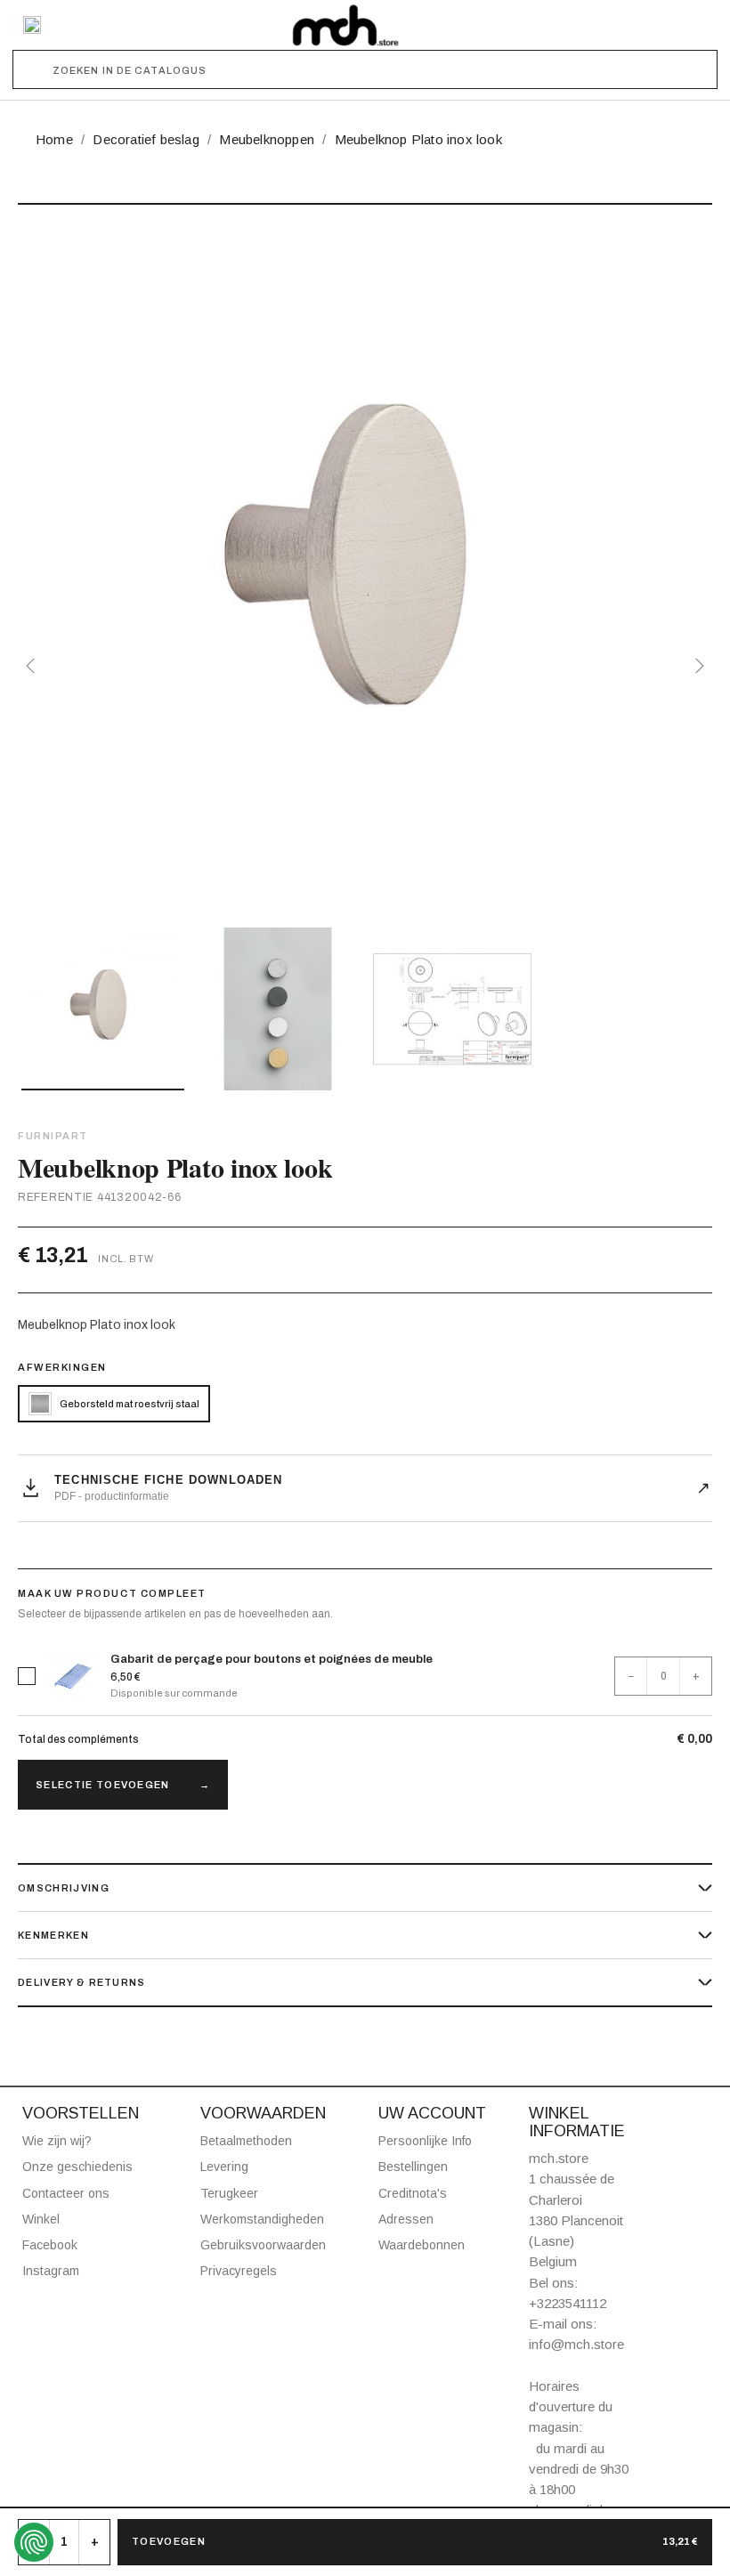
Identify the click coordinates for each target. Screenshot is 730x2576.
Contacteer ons (66, 2193)
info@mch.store (576, 2344)
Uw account (432, 2113)
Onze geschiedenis (77, 2167)
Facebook (50, 2245)
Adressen (406, 2219)
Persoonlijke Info (425, 2141)
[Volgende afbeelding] (696, 666)
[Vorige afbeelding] (34, 666)
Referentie (56, 1197)
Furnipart (53, 1136)
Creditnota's (413, 2193)
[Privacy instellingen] (34, 2542)
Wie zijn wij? (57, 2141)
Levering (224, 2167)
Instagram (51, 2271)
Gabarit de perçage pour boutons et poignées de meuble (272, 1659)
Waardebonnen (422, 2245)
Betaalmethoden (246, 2141)
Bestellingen (413, 2167)
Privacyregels (239, 2271)
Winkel (41, 2219)
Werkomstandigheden (262, 2219)
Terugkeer (229, 2193)
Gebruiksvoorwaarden (263, 2245)
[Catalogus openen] (32, 25)
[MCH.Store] (345, 25)
